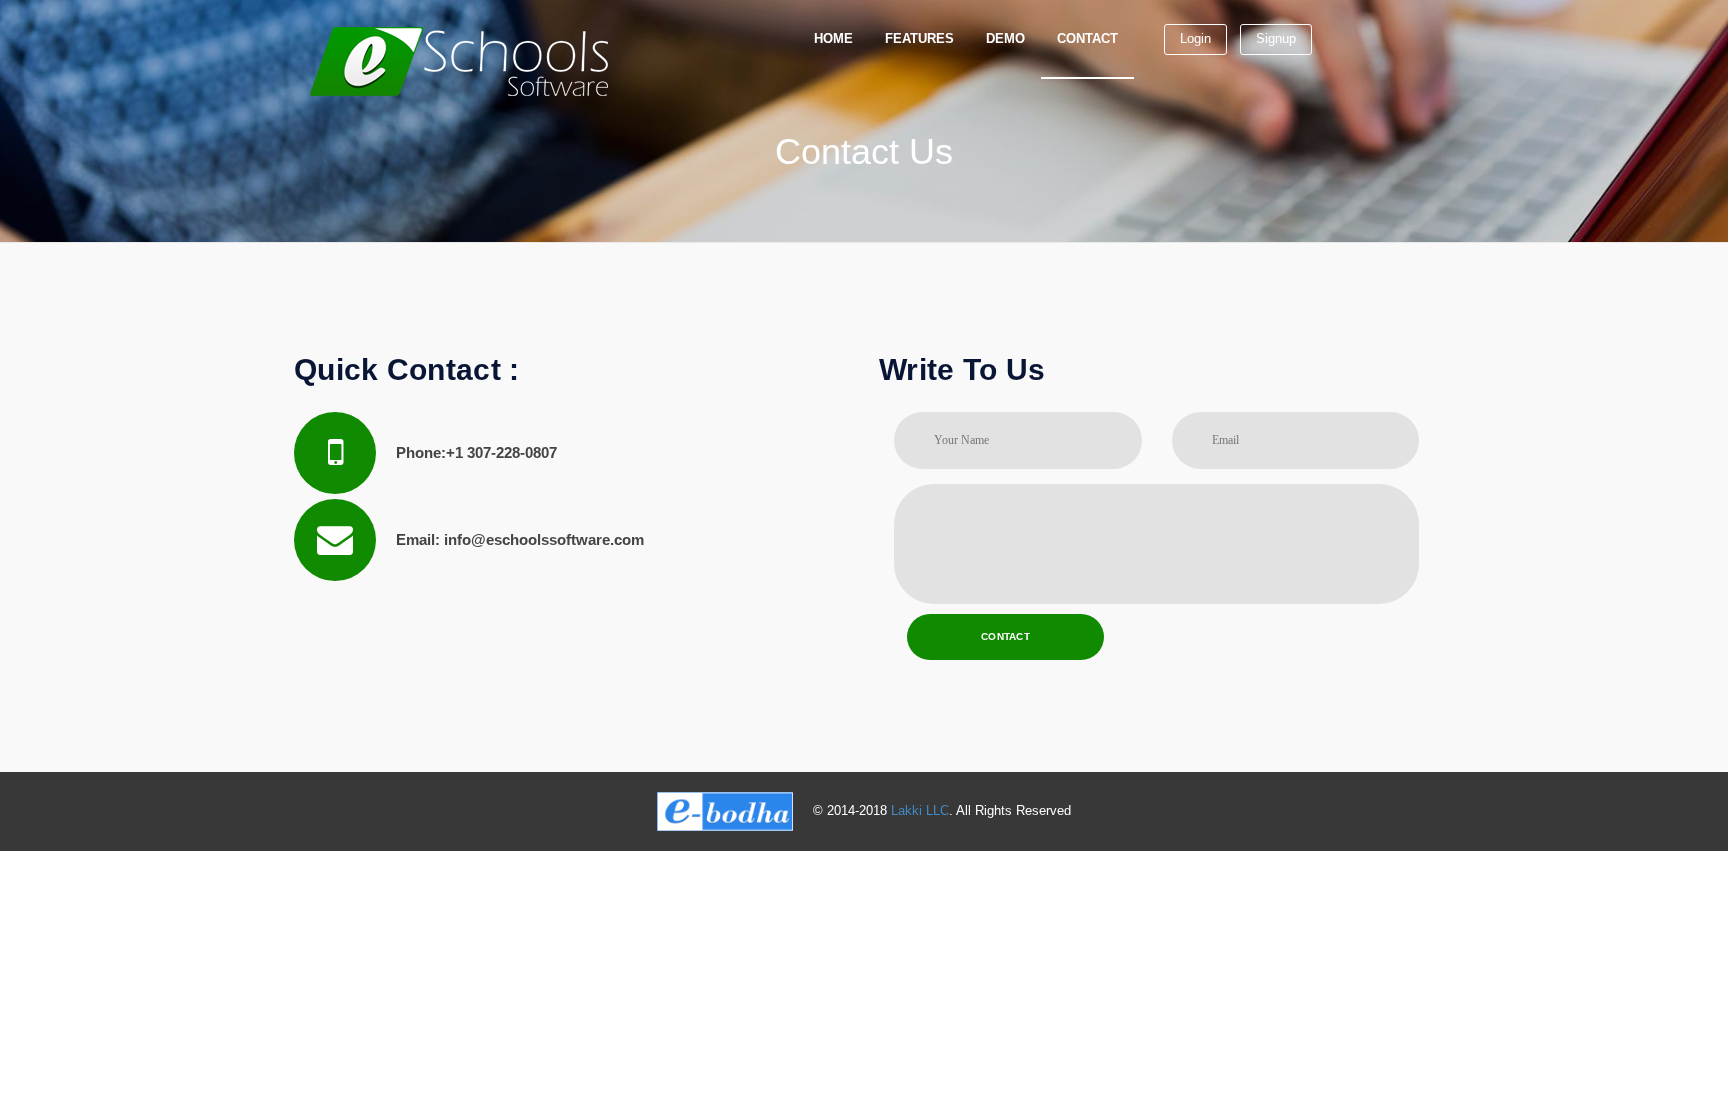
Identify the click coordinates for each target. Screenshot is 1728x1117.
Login (1195, 38)
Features (919, 38)
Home (833, 38)
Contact (1087, 38)
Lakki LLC (920, 810)
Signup (1276, 38)
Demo (1005, 38)
